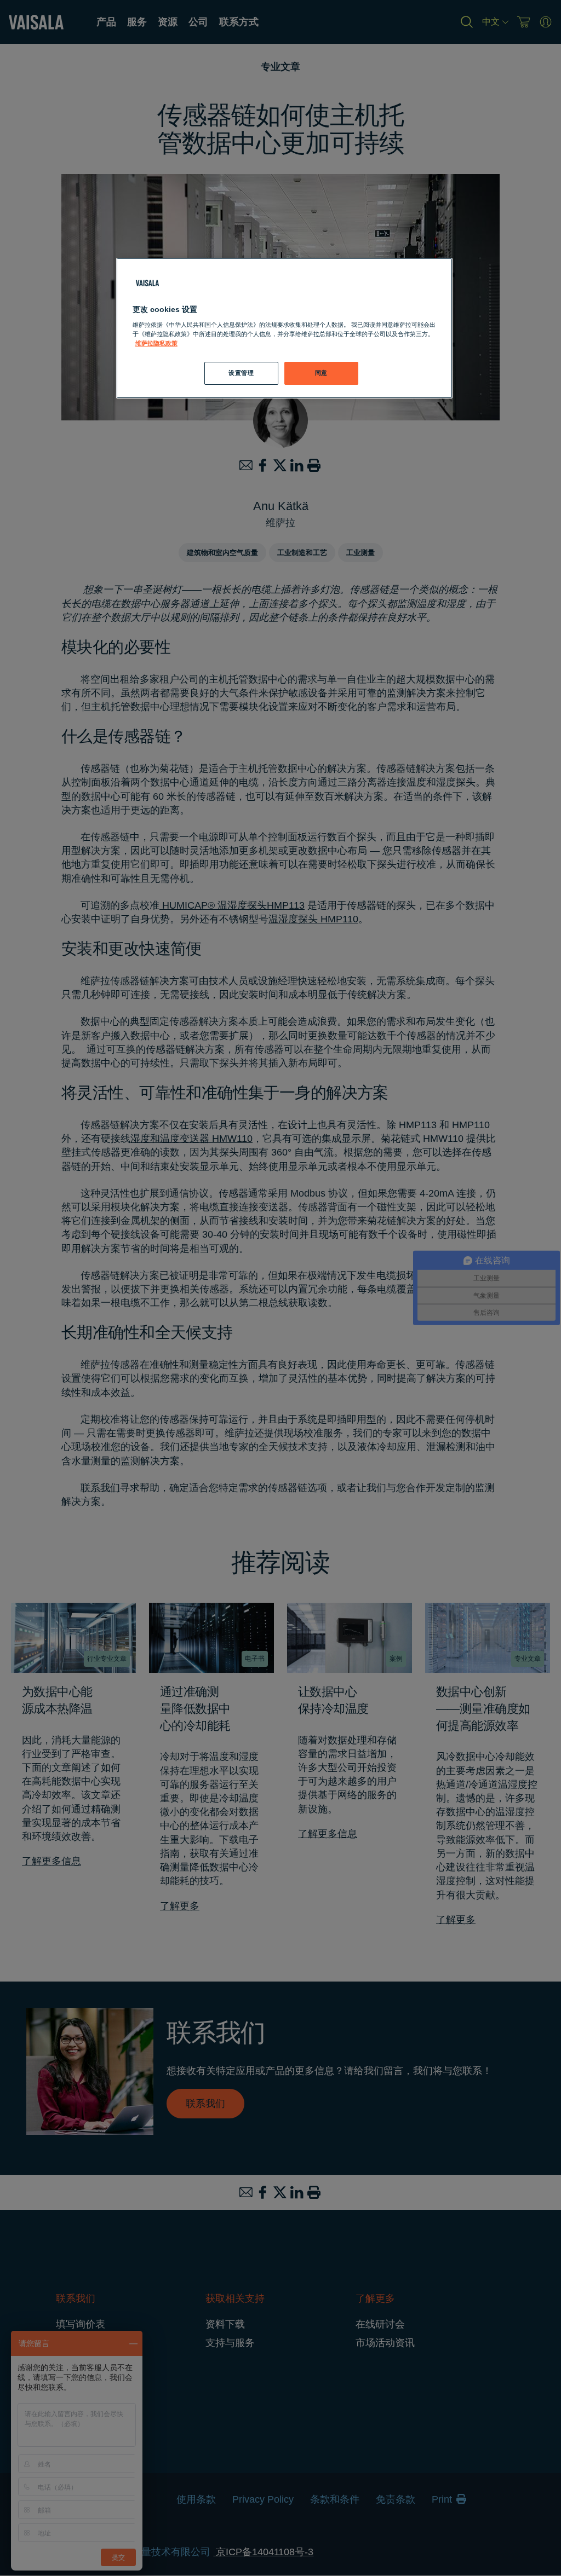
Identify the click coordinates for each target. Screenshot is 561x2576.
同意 (321, 373)
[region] (284, 328)
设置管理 (241, 373)
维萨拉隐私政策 (156, 343)
